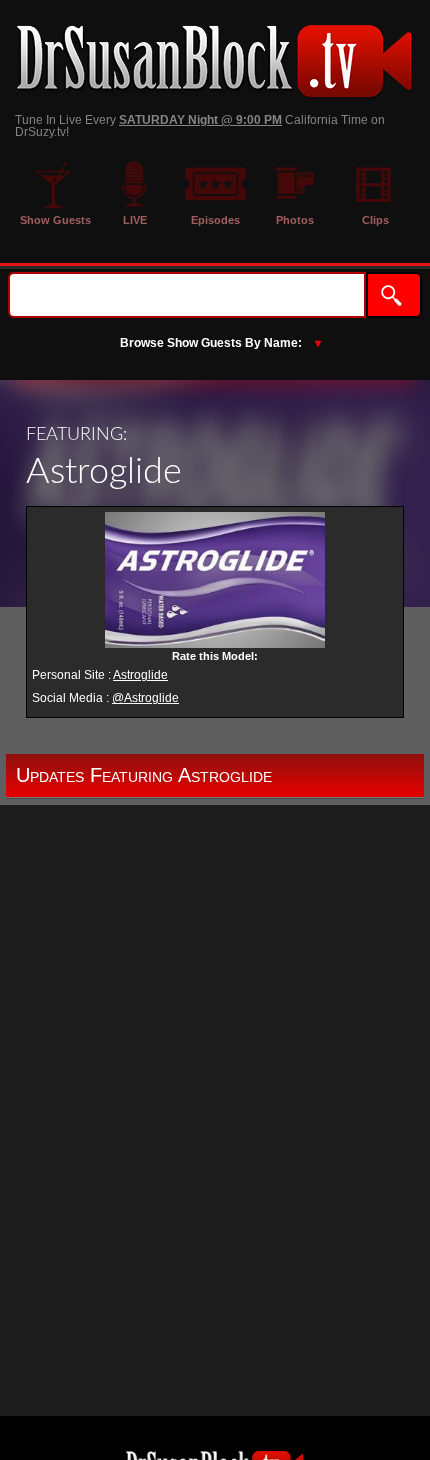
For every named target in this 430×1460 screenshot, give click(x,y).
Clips (375, 220)
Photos (295, 220)
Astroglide (140, 675)
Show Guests (55, 220)
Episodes (215, 220)
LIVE (135, 220)
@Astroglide (145, 698)
